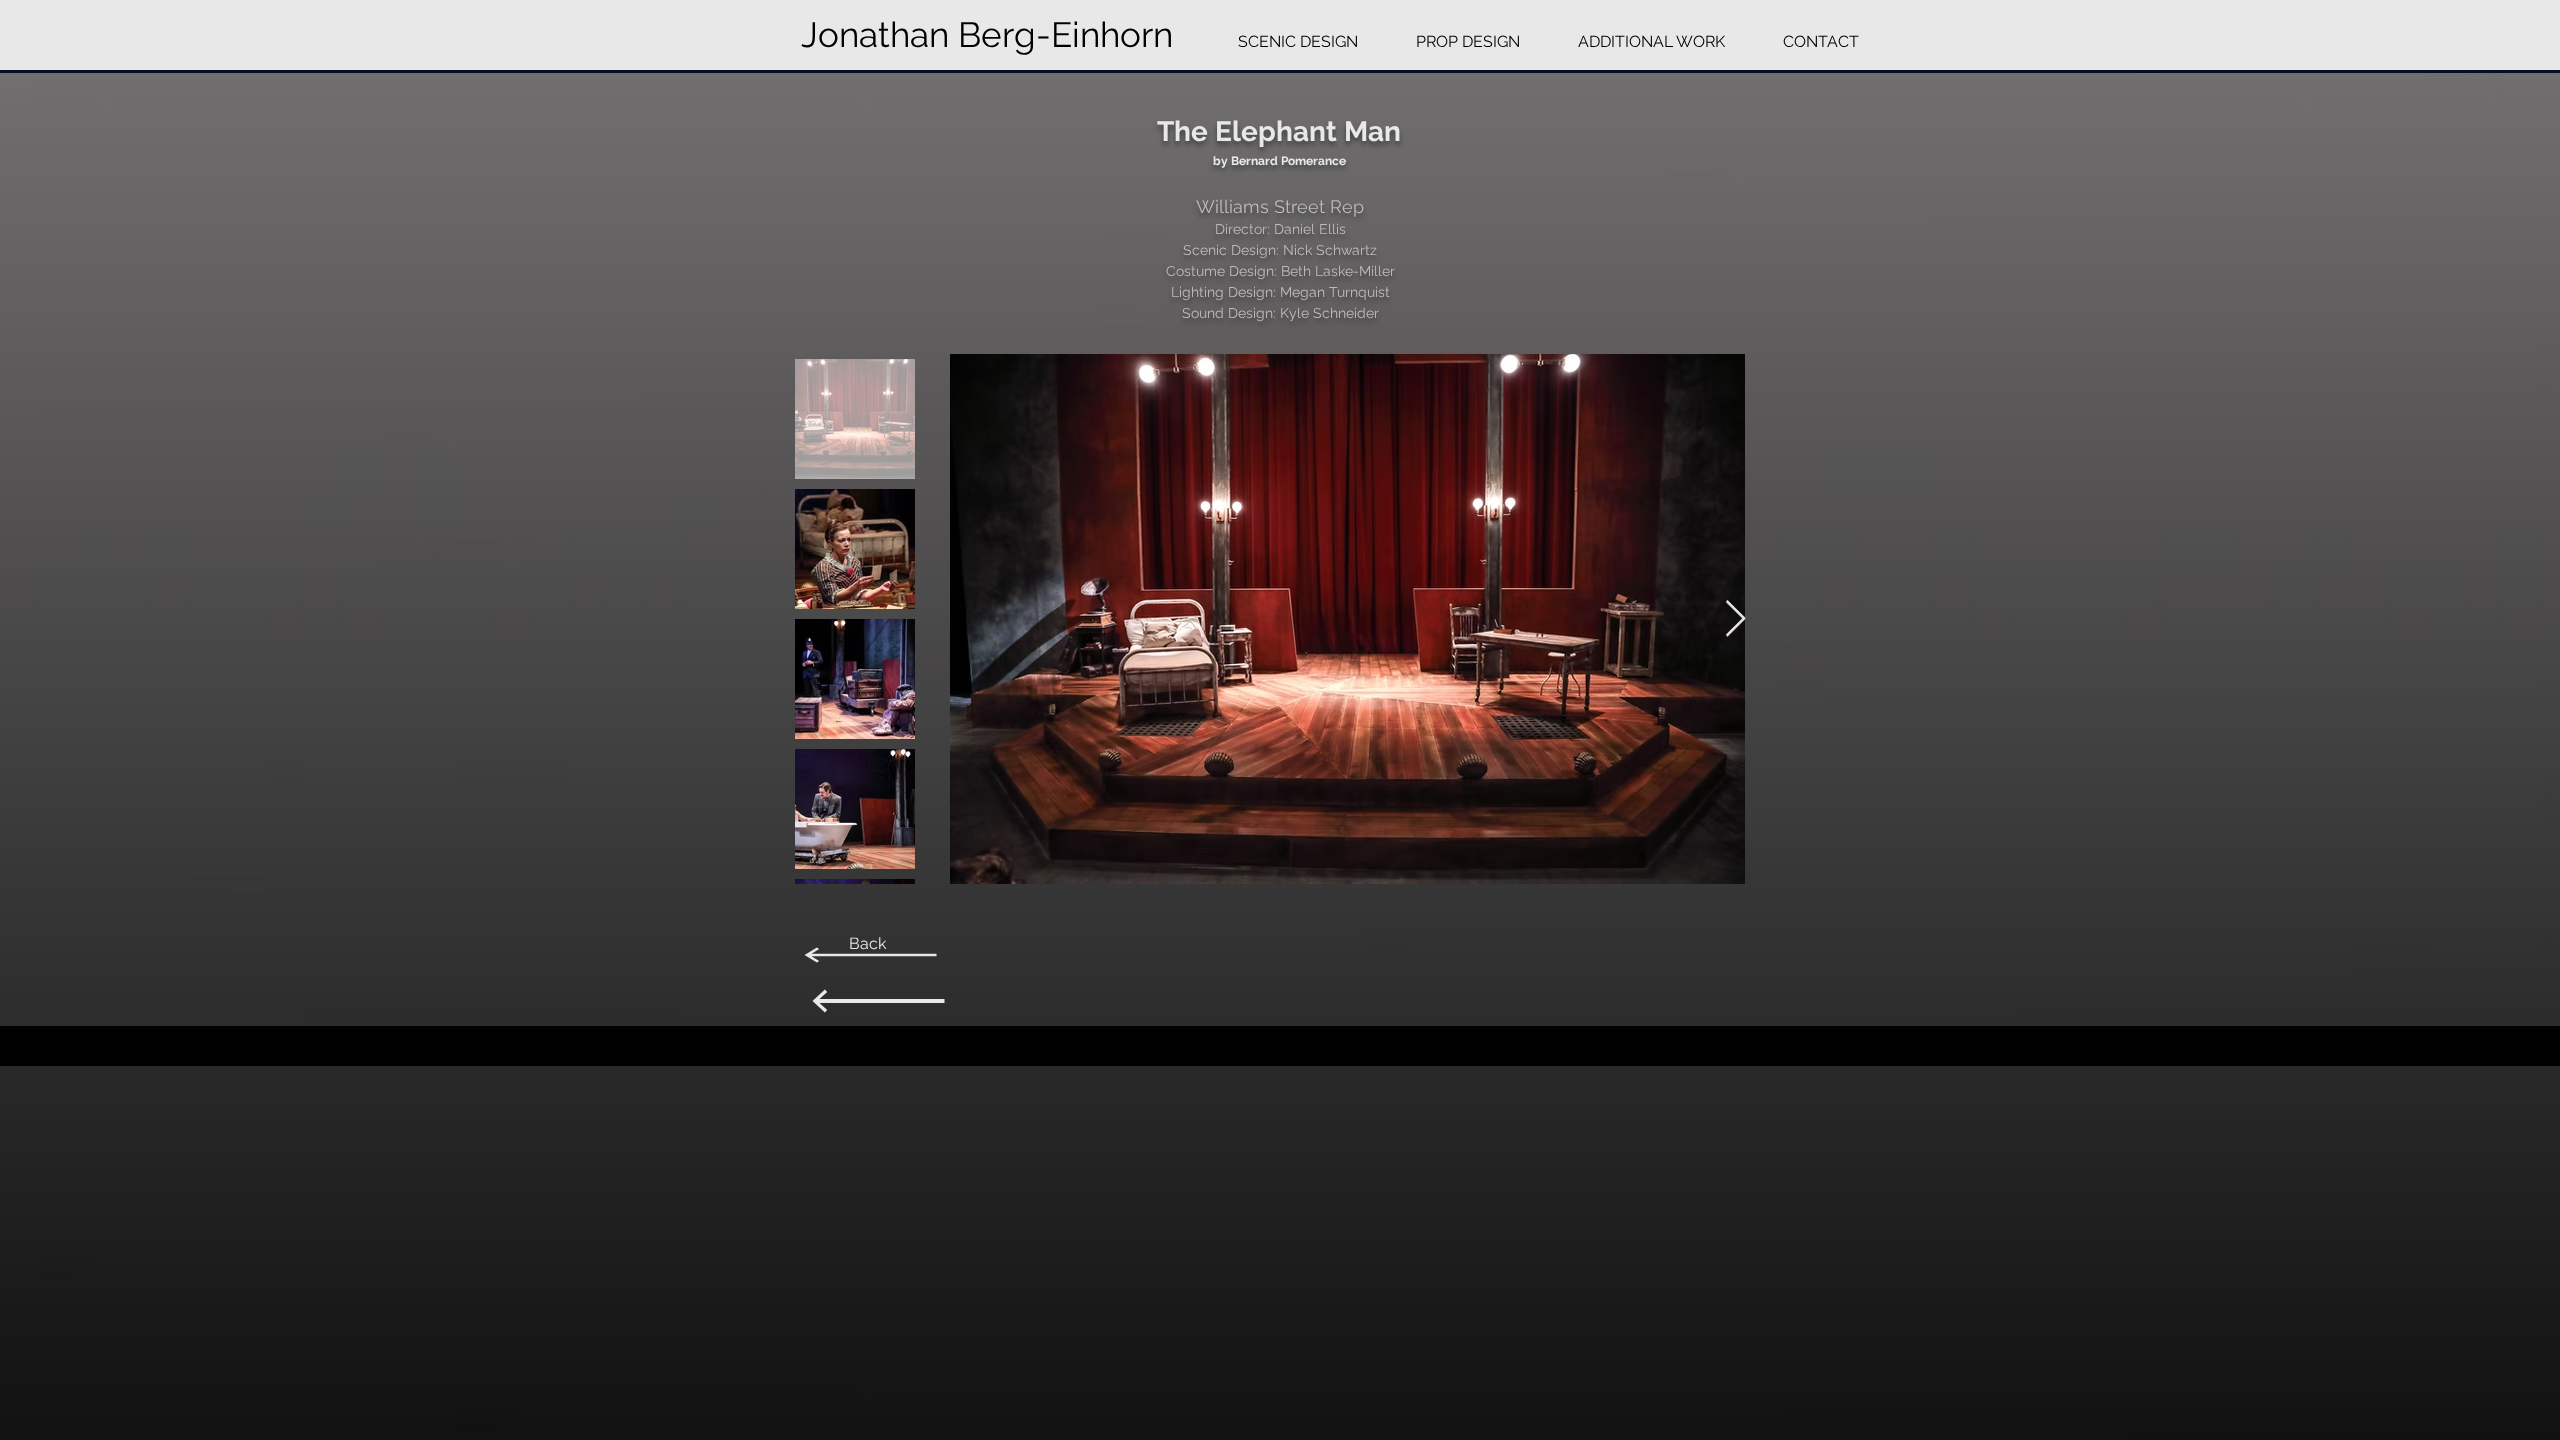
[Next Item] (1735, 619)
